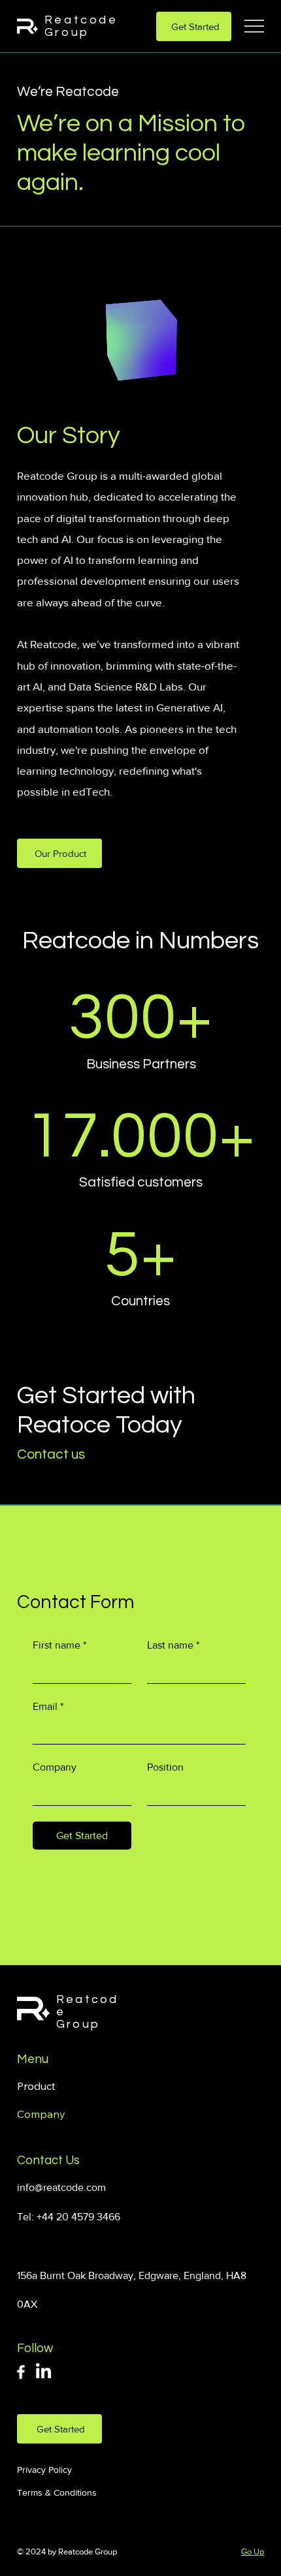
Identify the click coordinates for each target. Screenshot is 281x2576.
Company (55, 1767)
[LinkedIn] (43, 2372)
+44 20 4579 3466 (78, 2217)
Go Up (253, 2552)
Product (36, 2086)
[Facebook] (21, 2372)
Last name (173, 1645)
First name (59, 1645)
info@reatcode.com (61, 2187)
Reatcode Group (81, 26)
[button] (141, 339)
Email (48, 1706)
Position (165, 1767)
